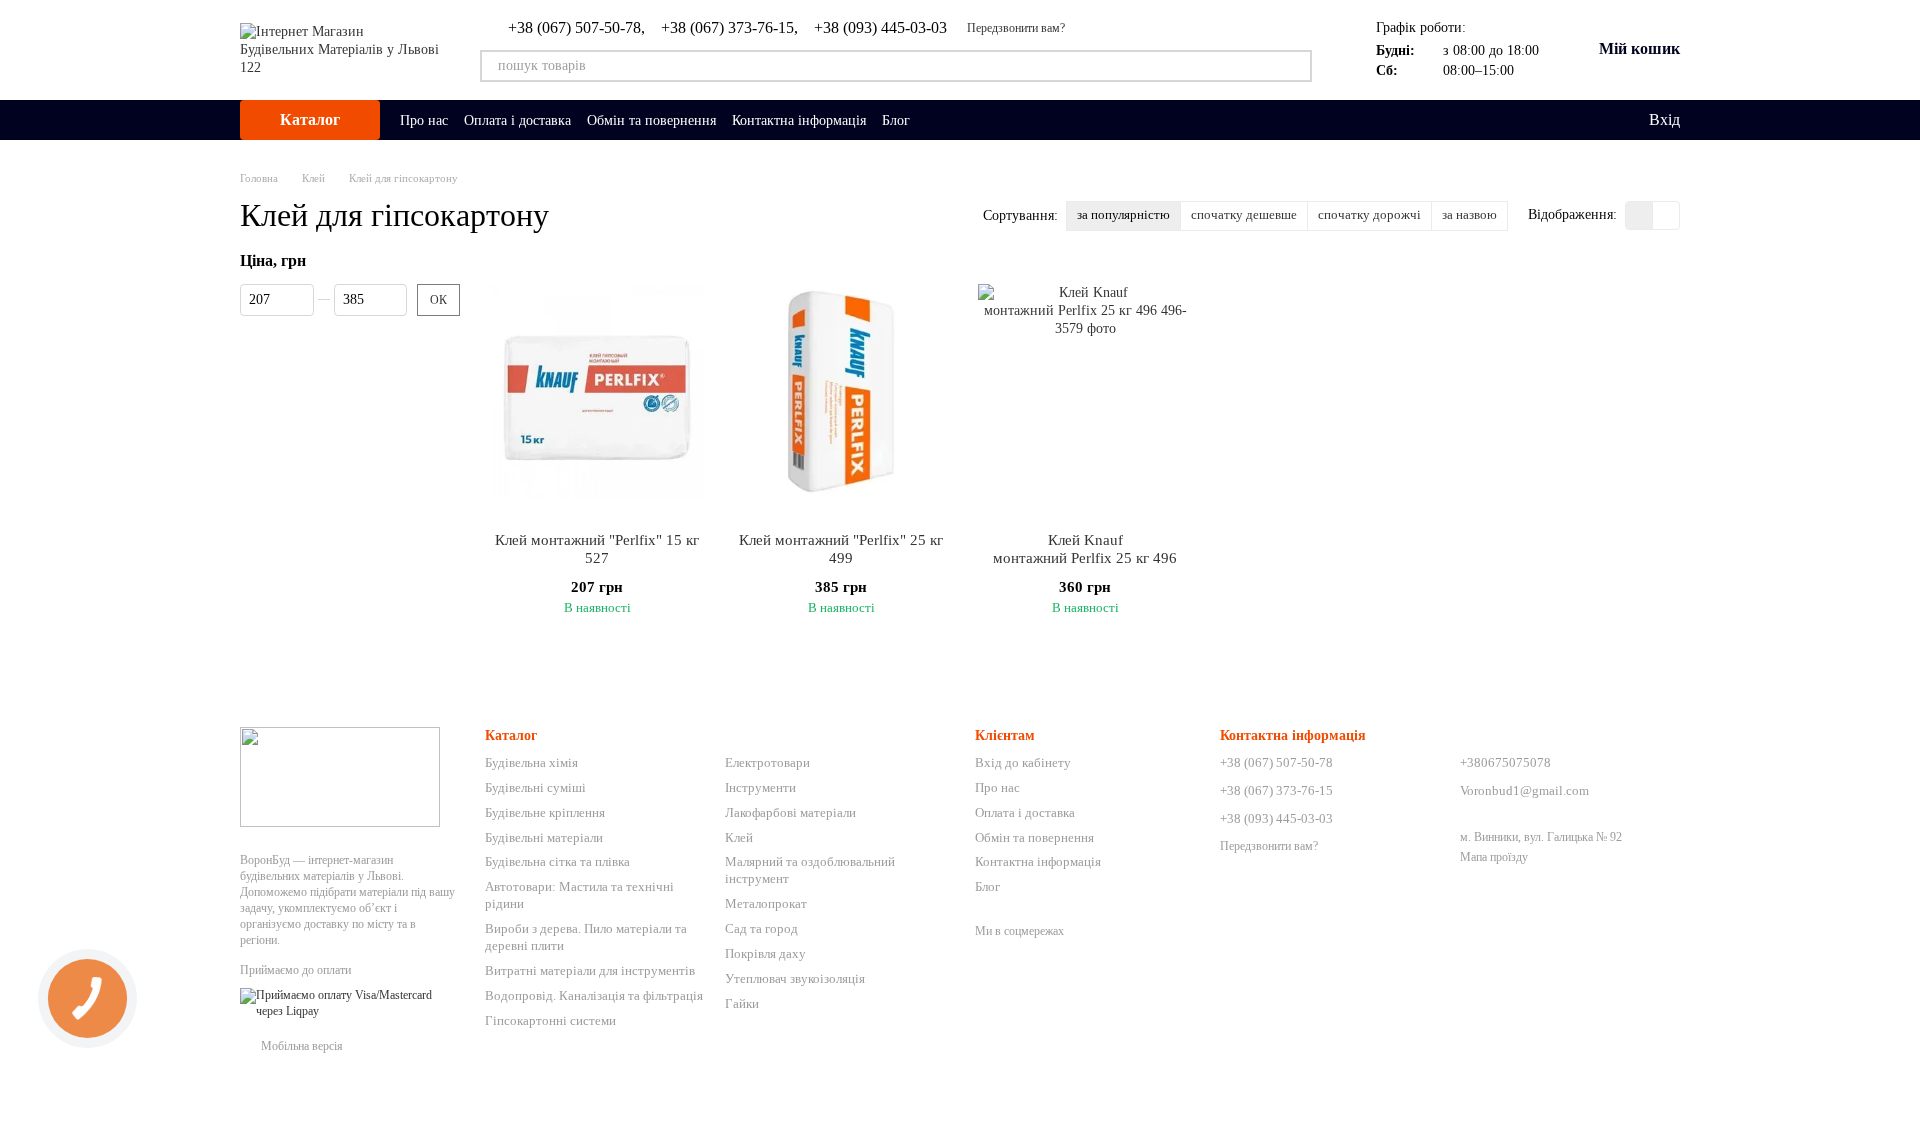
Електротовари (767, 762)
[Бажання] (1591, 120)
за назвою (1469, 214)
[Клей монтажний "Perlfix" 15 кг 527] (597, 391)
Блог (896, 120)
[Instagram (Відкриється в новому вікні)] (938, 120)
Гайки (742, 1003)
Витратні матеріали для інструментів (590, 970)
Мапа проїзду (1494, 857)
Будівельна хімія (531, 762)
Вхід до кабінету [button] (1023, 762)
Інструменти (760, 787)
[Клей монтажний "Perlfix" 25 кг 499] (841, 391)
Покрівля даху (765, 953)
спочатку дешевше (1244, 214)
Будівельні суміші (535, 787)
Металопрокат (766, 903)
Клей (739, 837)
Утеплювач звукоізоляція (795, 978)
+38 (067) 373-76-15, (729, 28)
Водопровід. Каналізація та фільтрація (594, 995)
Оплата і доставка (517, 120)
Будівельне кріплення (545, 812)
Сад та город (761, 928)
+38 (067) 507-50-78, (576, 28)
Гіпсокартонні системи (550, 1020)
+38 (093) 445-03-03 (880, 28)
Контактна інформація (799, 120)
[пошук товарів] (1296, 66)
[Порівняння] (1551, 120)
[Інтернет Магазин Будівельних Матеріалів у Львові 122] (340, 775)
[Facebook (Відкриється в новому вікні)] (962, 120)
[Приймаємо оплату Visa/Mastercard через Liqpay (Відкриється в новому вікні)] (347, 1003)
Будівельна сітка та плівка (557, 861)
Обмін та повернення (651, 120)
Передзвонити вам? (1016, 28)
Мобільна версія (300, 1046)
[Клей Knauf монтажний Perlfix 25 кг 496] (1085, 391)
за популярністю (1123, 214)
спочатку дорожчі (1369, 214)
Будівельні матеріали (544, 837)
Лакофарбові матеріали (790, 812)
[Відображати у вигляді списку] (1666, 215)
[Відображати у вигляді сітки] (1639, 215)
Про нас (424, 120)
